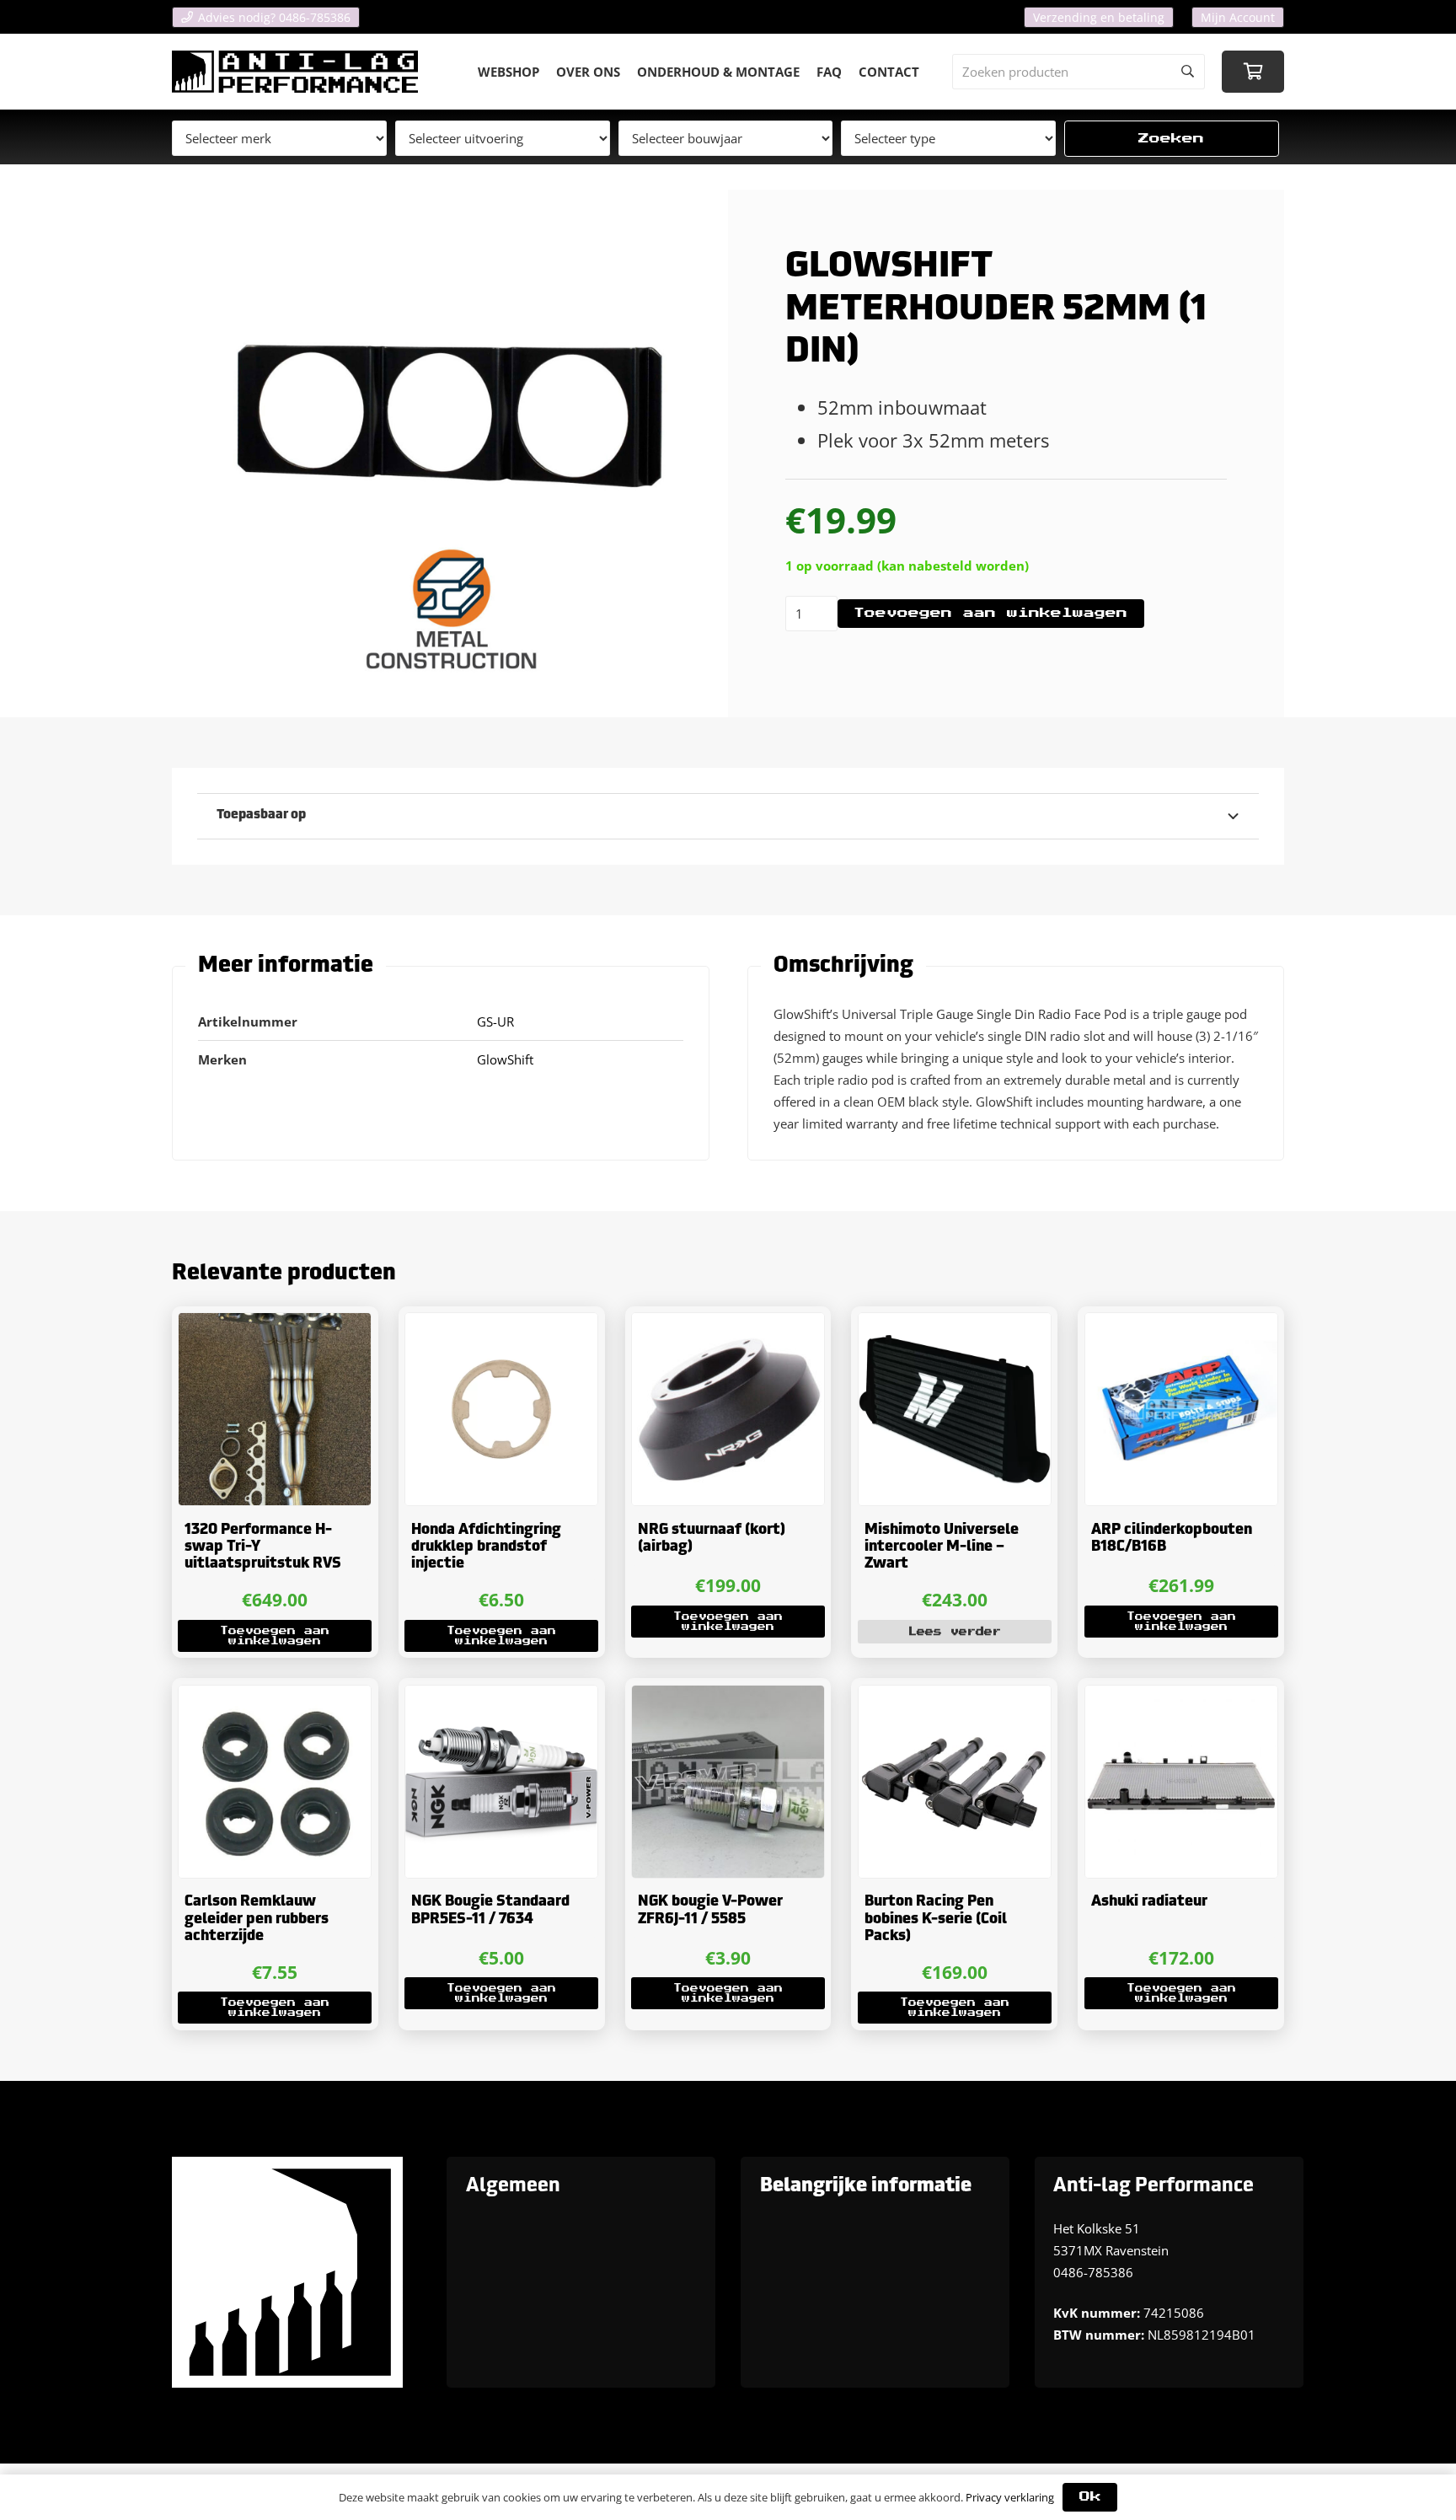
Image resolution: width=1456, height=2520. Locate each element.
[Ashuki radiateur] (1181, 1782)
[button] (275, 1636)
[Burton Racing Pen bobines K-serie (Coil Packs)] (955, 1782)
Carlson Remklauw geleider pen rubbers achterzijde (257, 1919)
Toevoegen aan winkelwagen (990, 613)
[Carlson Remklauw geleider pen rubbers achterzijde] (275, 1782)
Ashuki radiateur (1149, 1902)
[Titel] (295, 72)
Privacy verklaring (1010, 2497)
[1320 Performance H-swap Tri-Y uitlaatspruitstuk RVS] (275, 1409)
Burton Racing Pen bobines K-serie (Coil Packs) (936, 1919)
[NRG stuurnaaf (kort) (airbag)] (728, 1409)
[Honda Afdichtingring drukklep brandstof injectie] (501, 1409)
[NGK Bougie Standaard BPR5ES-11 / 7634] (501, 1782)
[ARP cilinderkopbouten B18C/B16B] (1181, 1409)
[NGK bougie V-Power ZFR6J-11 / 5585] (728, 1782)
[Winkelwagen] (1253, 72)
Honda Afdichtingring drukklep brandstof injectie (486, 1547)
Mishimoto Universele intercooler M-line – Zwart (942, 1547)
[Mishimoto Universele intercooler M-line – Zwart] (955, 1409)
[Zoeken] (1187, 72)
